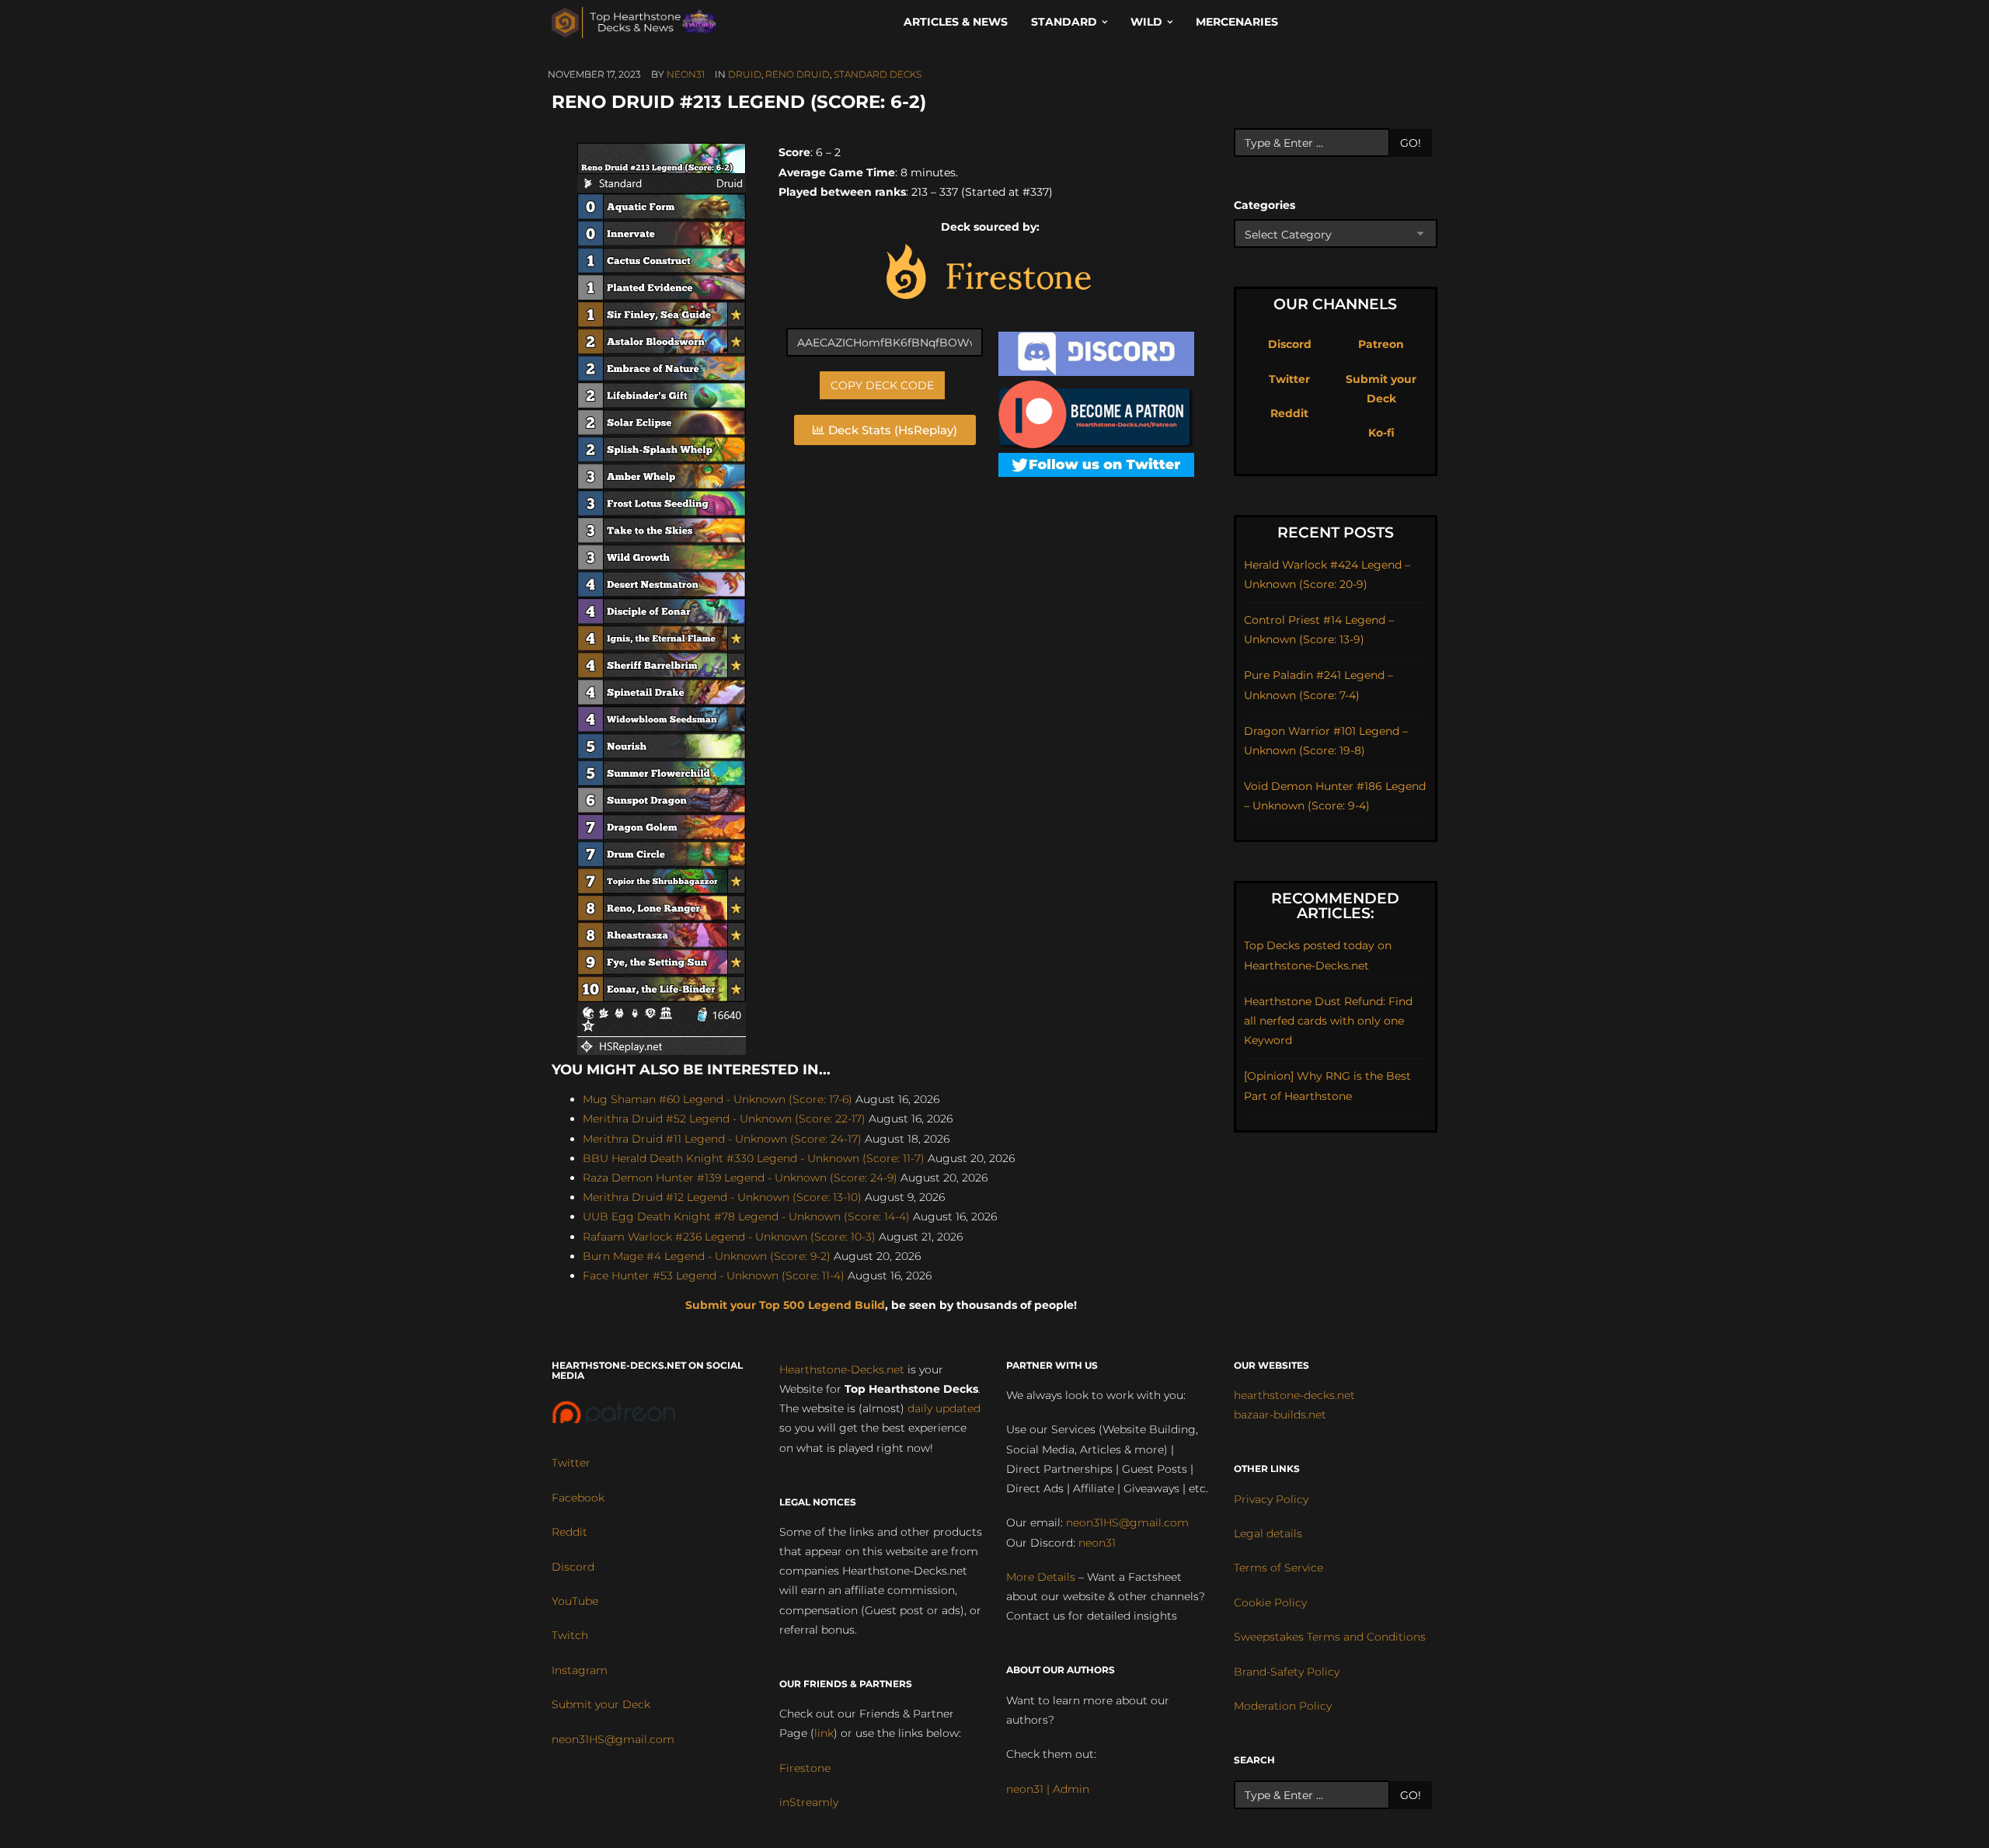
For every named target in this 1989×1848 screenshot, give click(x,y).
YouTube (575, 1601)
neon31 (686, 74)
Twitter (1289, 379)
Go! (1411, 143)
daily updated (944, 1408)
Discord (1290, 344)
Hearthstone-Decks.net (842, 1369)
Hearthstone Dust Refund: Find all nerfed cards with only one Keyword (1328, 1021)
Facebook (578, 1498)
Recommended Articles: (1335, 906)
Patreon (1381, 344)
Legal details (1268, 1533)
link (824, 1733)
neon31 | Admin (1048, 1789)
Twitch (570, 1635)
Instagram (580, 1670)
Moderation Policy (1283, 1706)
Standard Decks (878, 74)
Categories (1264, 205)
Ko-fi (1381, 433)
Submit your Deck (601, 1704)
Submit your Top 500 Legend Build (785, 1305)
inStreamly (809, 1802)
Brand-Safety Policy (1287, 1672)
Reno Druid (798, 74)
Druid (745, 74)
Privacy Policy (1271, 1499)
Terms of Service (1278, 1568)
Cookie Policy (1270, 1603)
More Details (1041, 1577)
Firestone (805, 1768)
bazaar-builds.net (1280, 1415)
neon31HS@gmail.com (613, 1739)
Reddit (1289, 413)
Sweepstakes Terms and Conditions (1330, 1637)
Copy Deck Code (882, 385)
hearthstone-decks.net (1294, 1395)
